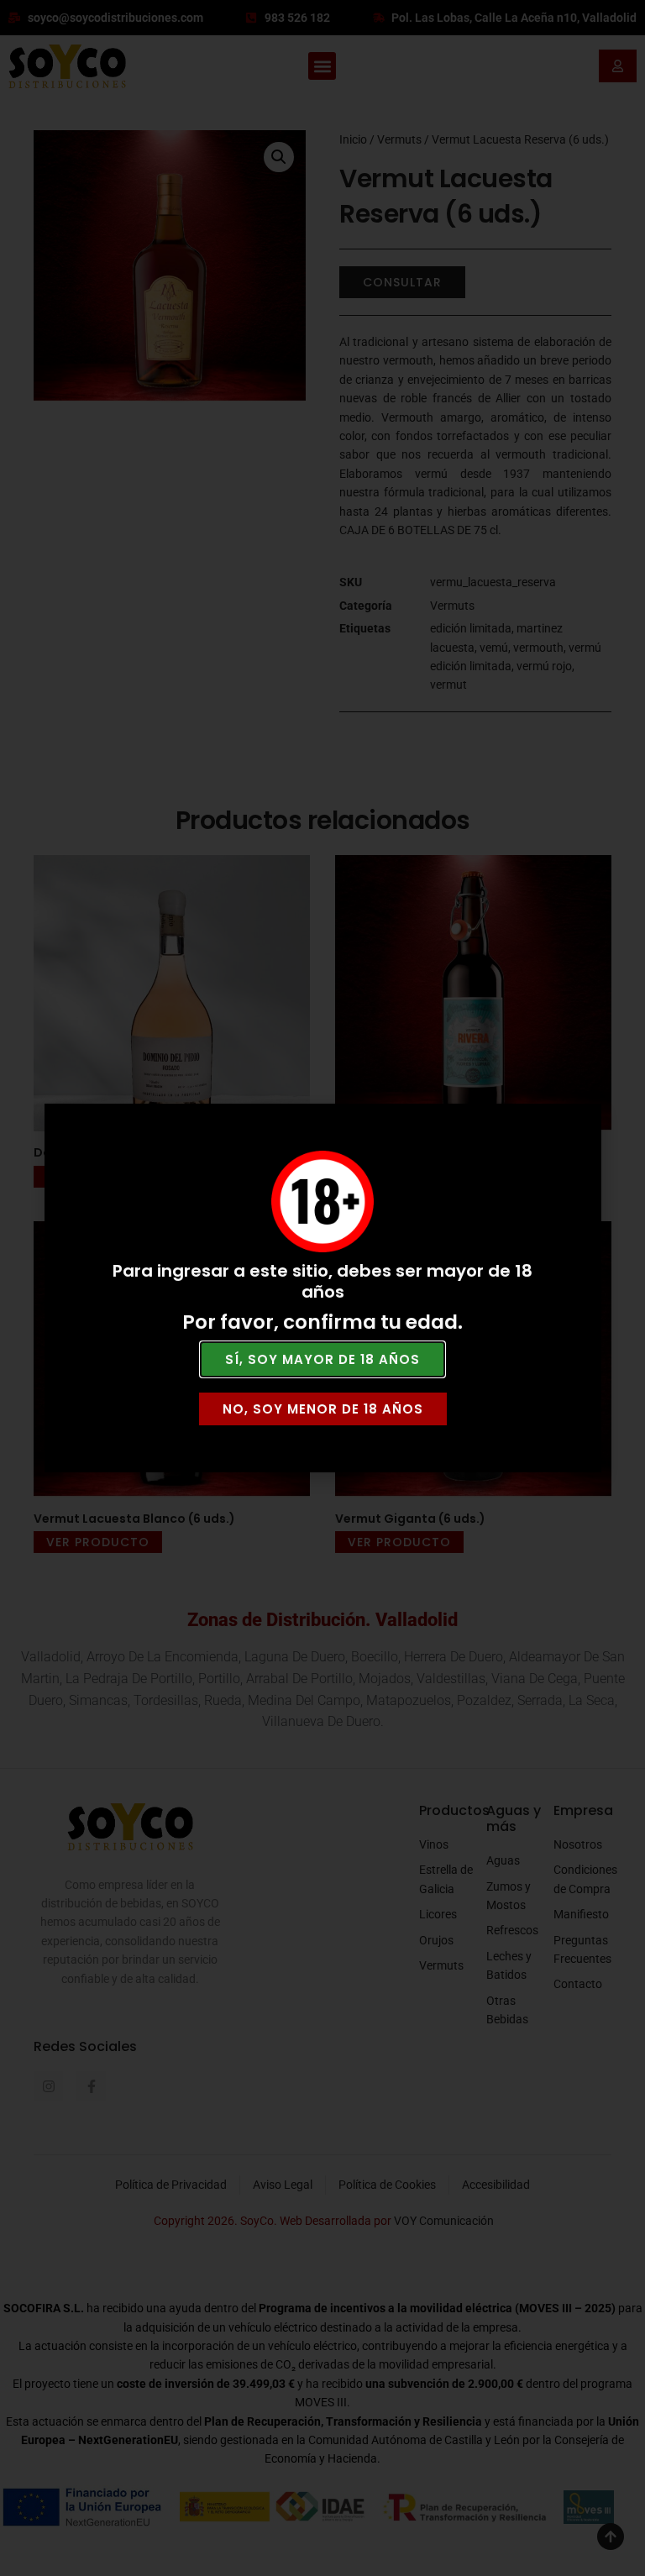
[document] (322, 1288)
